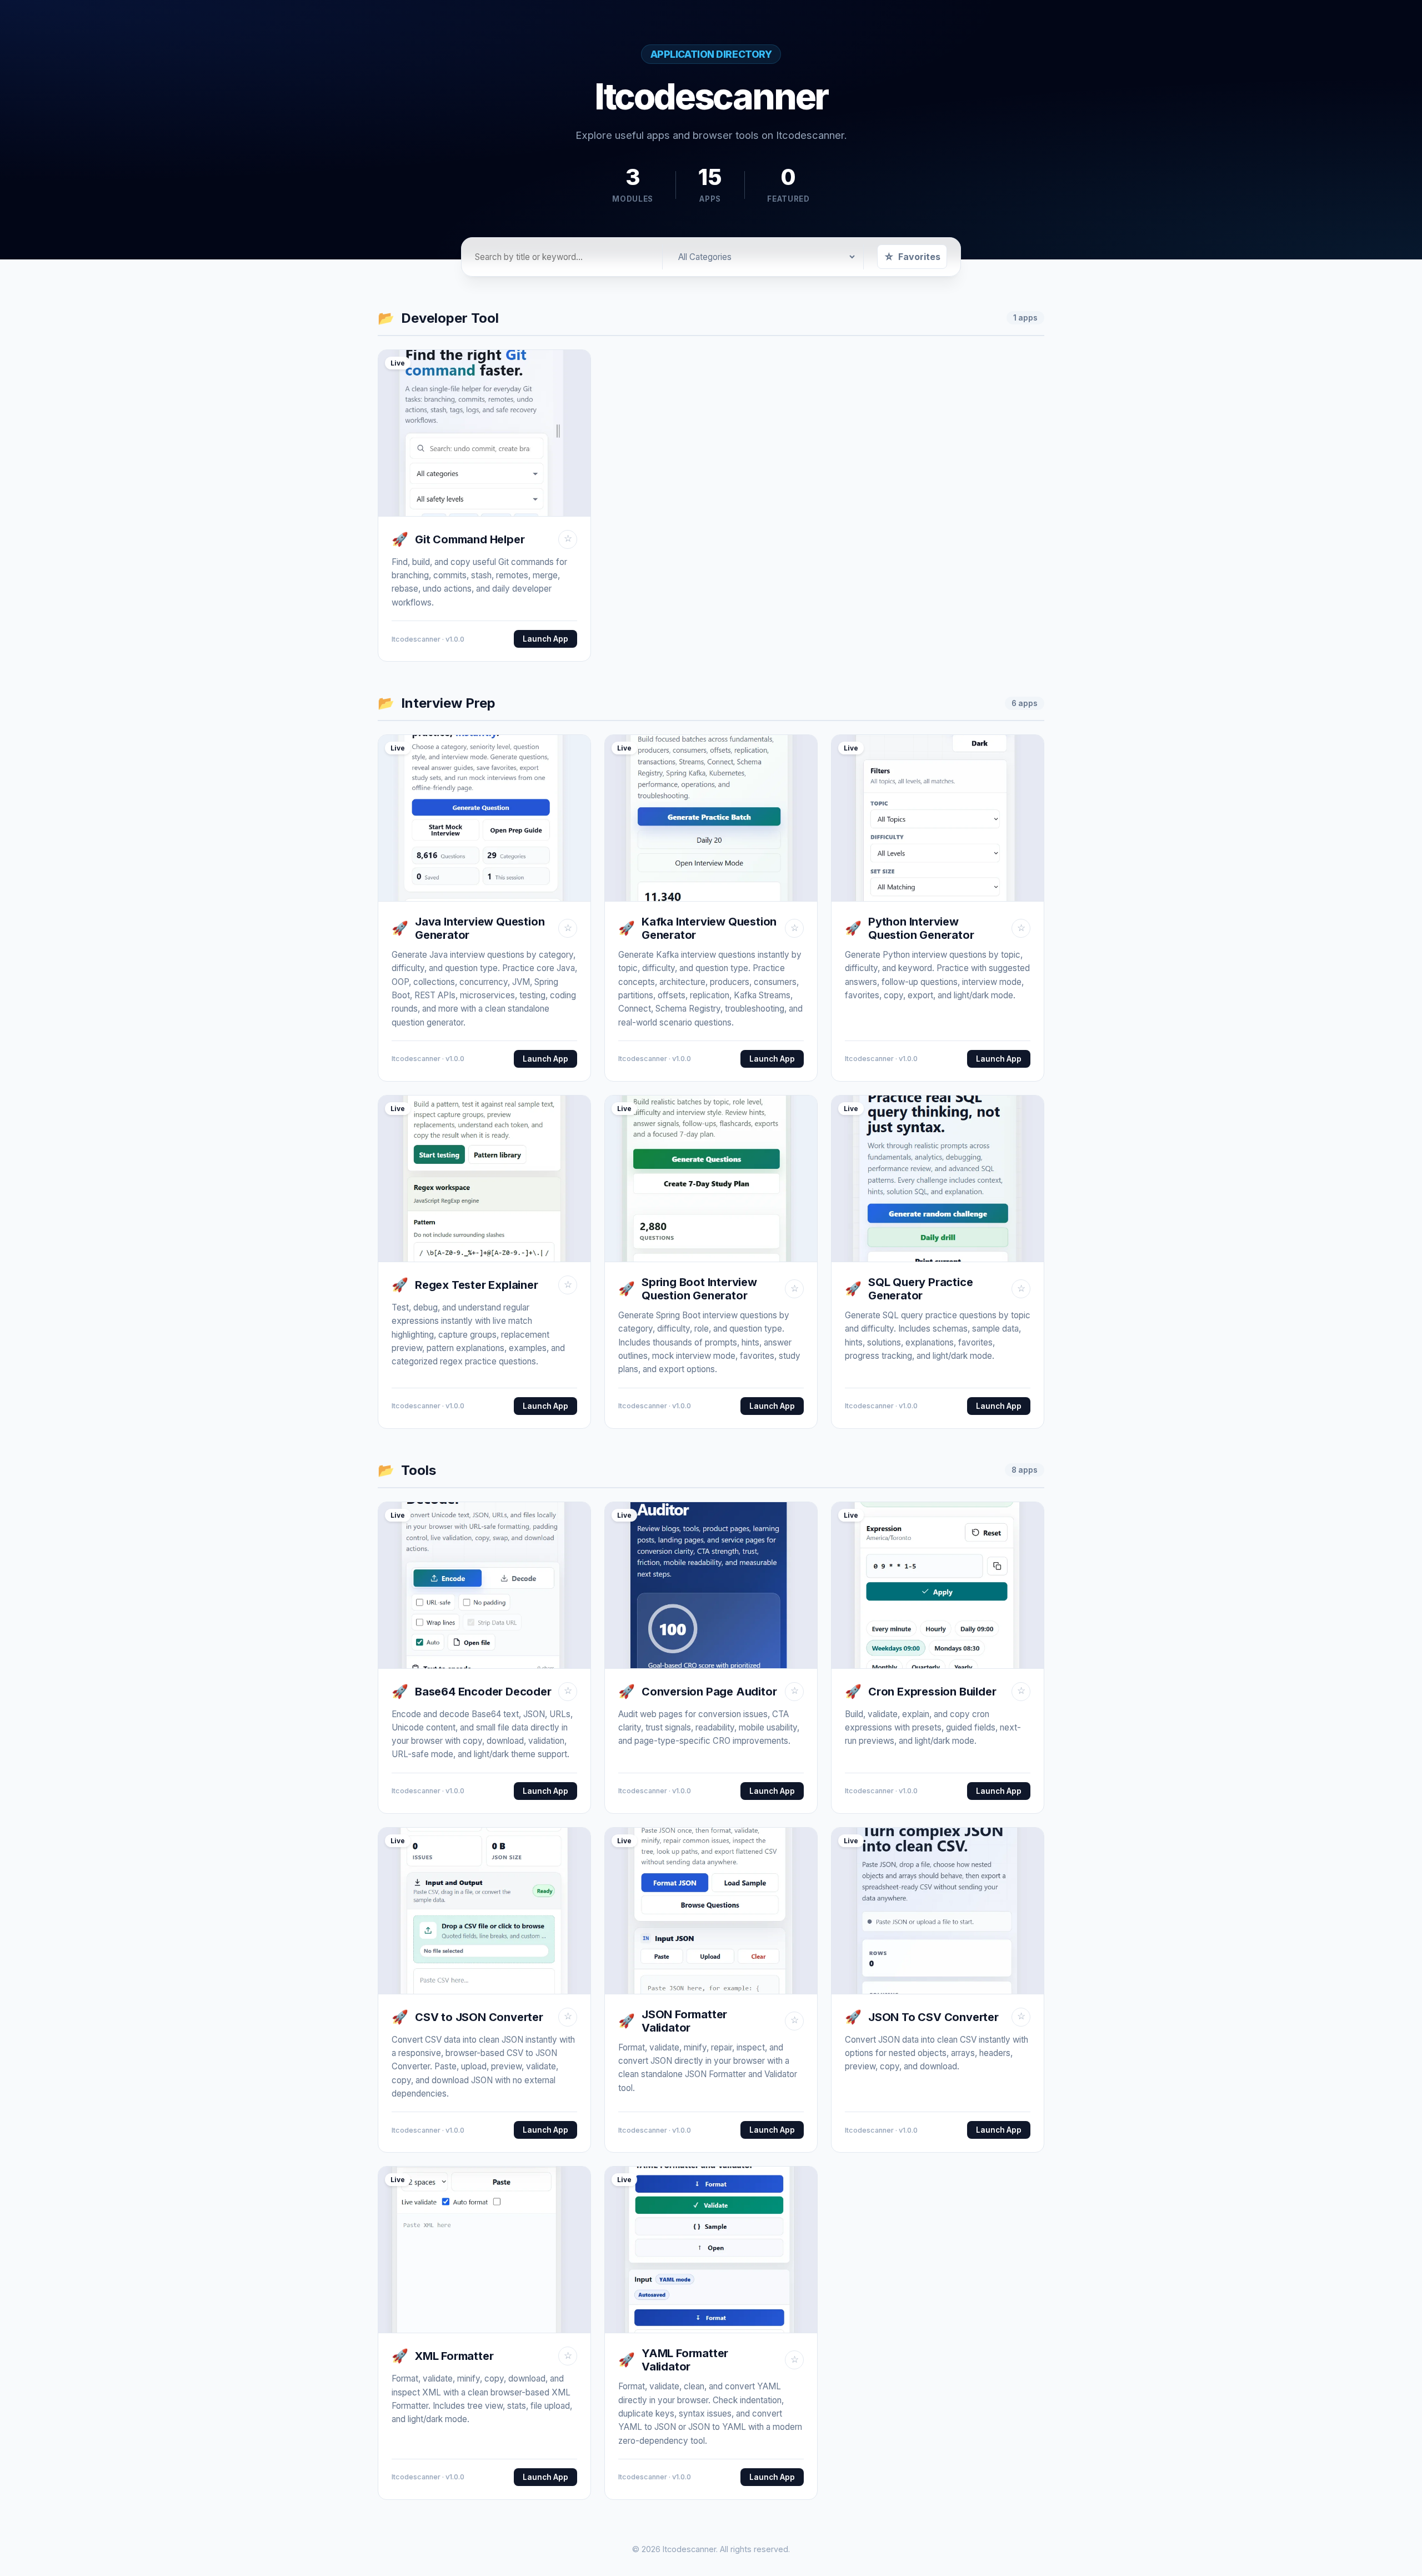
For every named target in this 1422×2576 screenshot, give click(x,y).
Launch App (545, 639)
